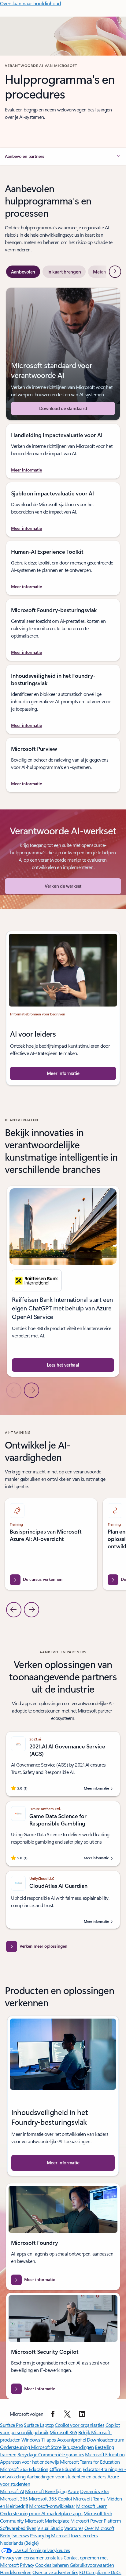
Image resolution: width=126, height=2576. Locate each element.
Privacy (27, 2565)
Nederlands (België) (19, 2543)
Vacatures (74, 2528)
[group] (63, 1281)
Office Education (66, 2469)
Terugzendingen (78, 2447)
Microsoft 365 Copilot (50, 2498)
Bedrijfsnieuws (14, 2535)
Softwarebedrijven (18, 2528)
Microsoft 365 (63, 2432)
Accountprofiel (72, 2440)
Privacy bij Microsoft (50, 2535)
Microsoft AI (12, 2491)
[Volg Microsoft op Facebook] (53, 2414)
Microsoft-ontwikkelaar (52, 2506)
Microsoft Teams (89, 2498)
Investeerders (84, 2535)
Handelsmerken (16, 2572)
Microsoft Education (105, 2454)
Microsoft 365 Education (24, 2469)
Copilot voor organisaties (80, 2425)
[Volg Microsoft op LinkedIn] (82, 2414)
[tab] (23, 272)
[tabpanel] (63, 540)
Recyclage (28, 2454)
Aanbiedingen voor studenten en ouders (66, 2476)
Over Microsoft (99, 2528)
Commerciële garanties (61, 2454)
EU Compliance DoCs (100, 2572)
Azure (73, 2491)
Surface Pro (11, 2425)
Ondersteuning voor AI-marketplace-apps (41, 2513)
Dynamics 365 (94, 2491)
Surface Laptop (39, 2425)
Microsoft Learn (92, 2506)
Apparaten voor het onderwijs (30, 2462)
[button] (63, 156)
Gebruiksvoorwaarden (92, 2565)
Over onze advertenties (55, 2572)
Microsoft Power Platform (96, 2521)
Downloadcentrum (106, 2440)
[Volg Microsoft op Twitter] (67, 2414)
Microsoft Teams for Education (90, 2462)
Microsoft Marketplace (47, 2521)
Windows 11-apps (39, 2440)
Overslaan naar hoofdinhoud (30, 3)
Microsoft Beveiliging (46, 2491)
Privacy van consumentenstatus (31, 2557)
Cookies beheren (52, 2565)
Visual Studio (50, 2528)
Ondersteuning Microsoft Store (31, 2447)
